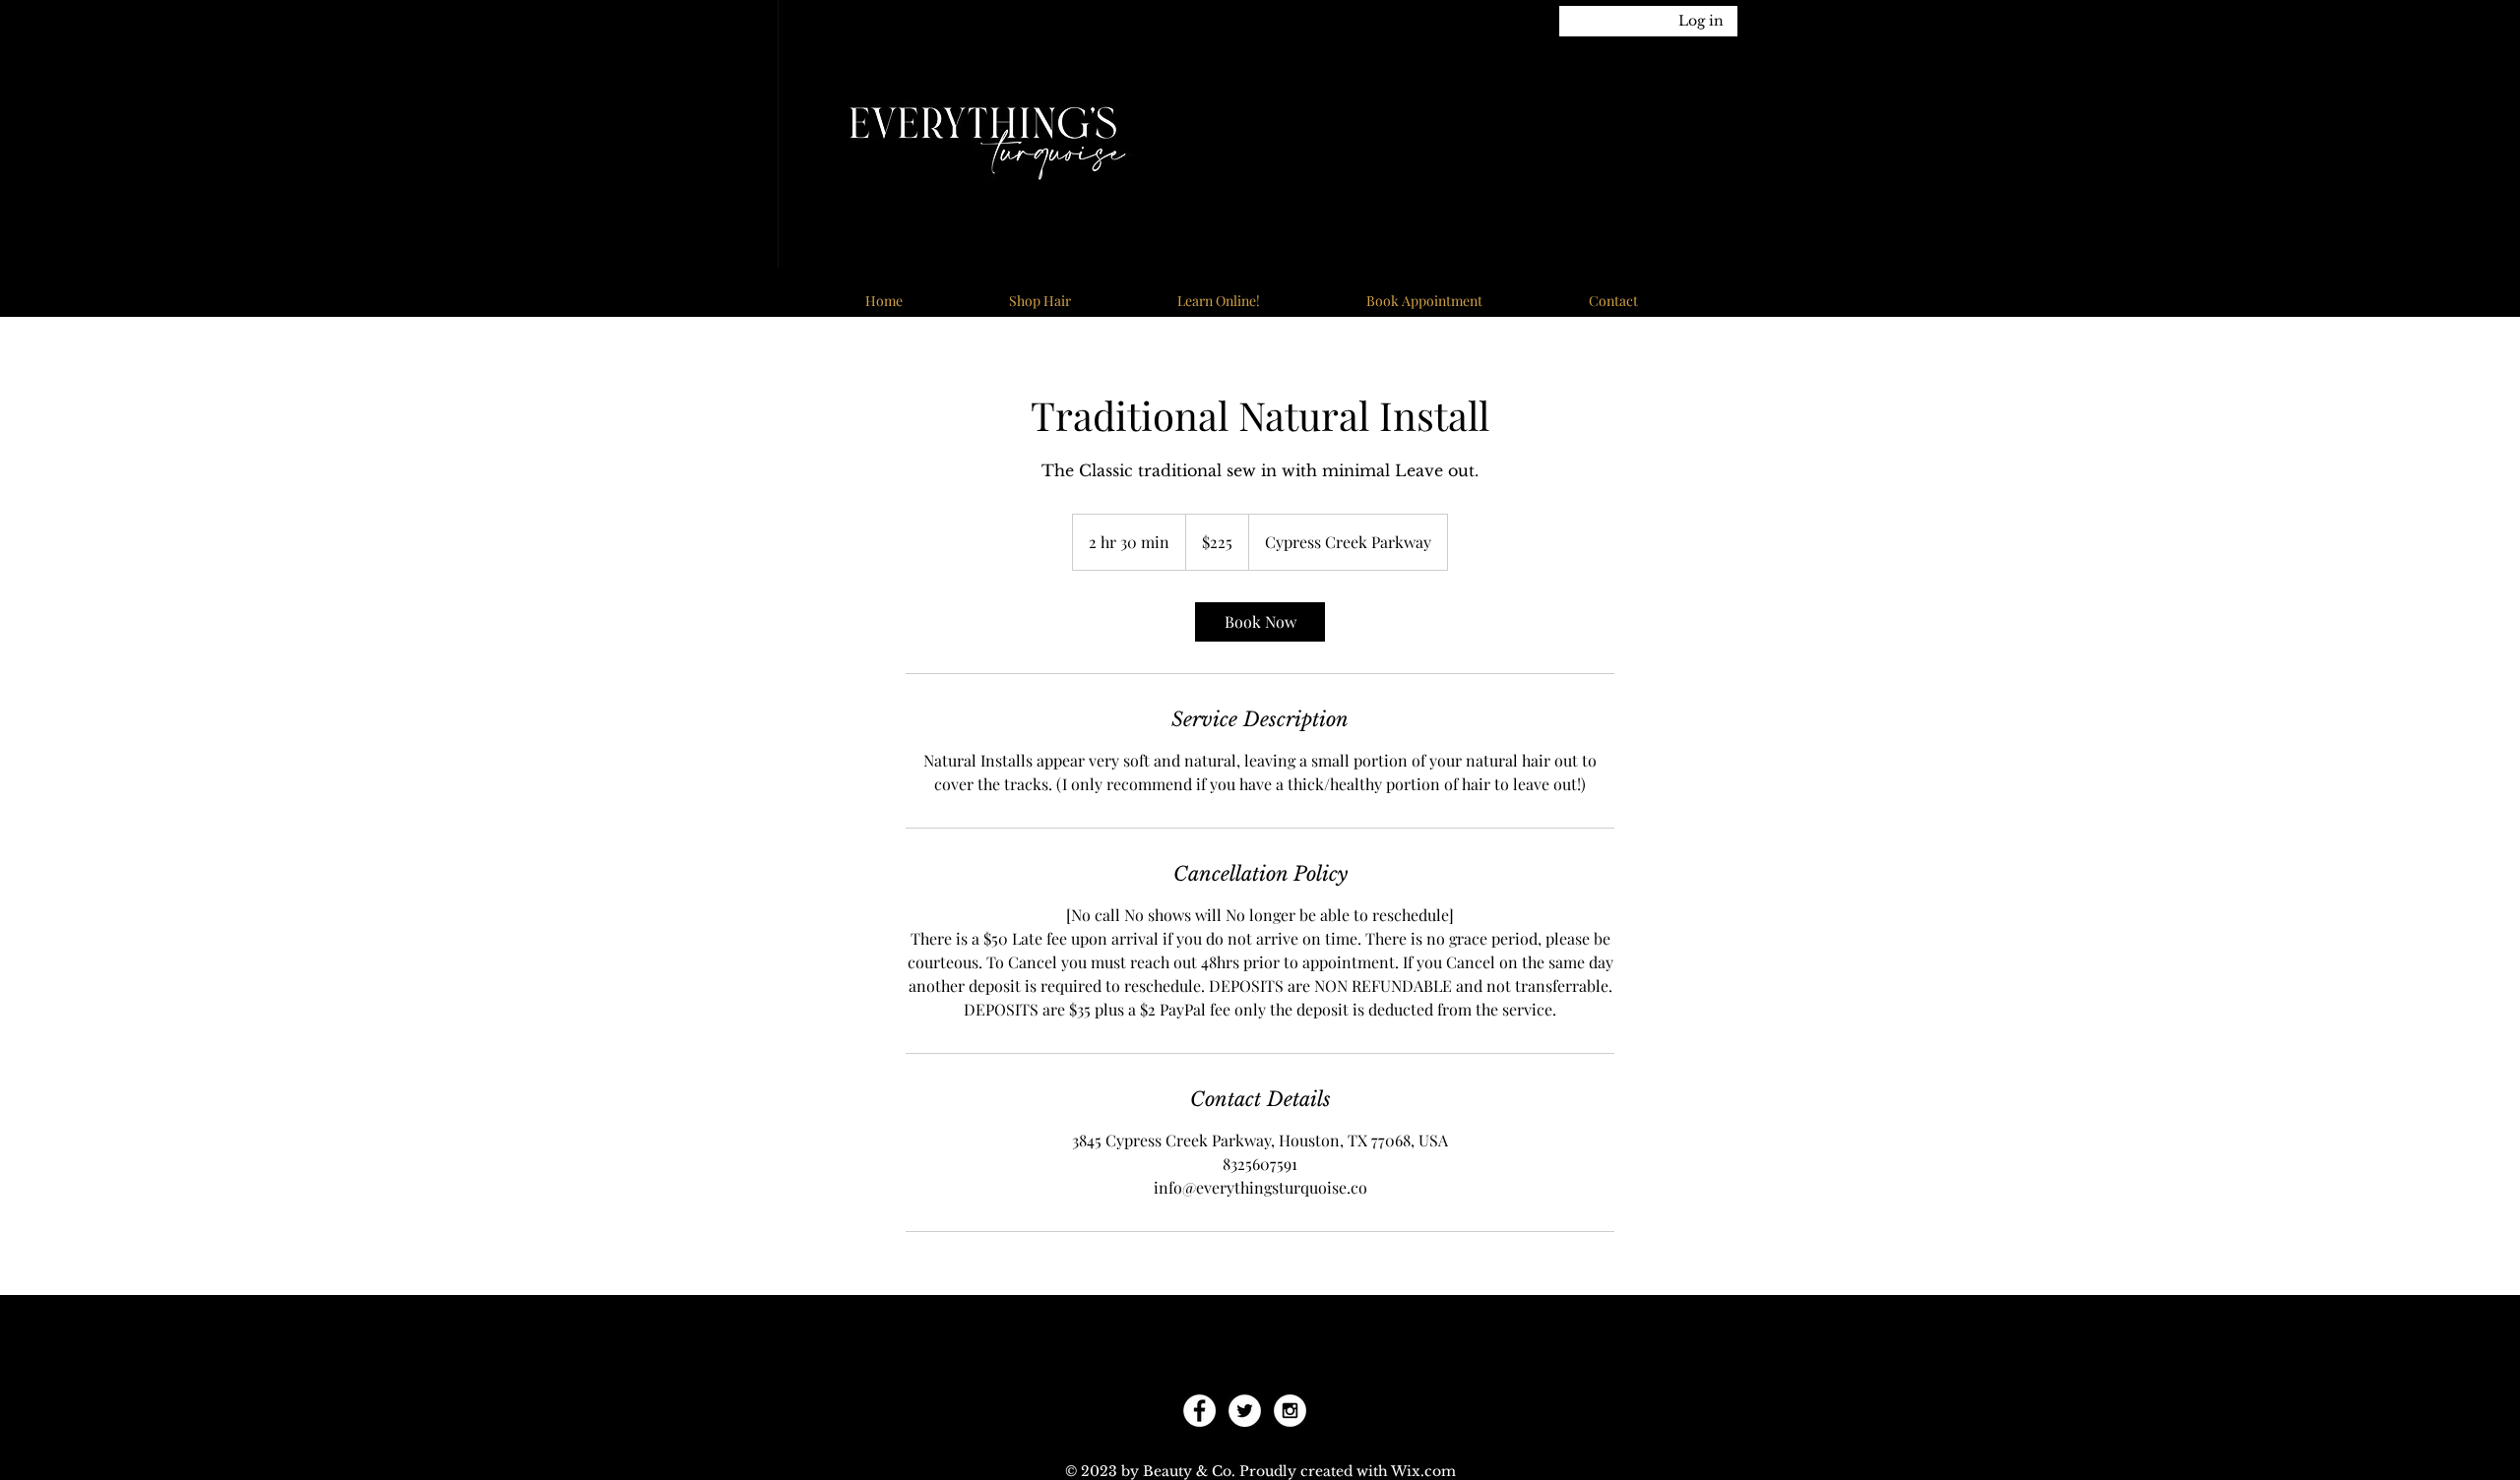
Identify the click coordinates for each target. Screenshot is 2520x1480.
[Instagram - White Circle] (1290, 1411)
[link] (1260, 622)
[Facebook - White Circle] (1199, 1411)
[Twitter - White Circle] (1245, 1411)
